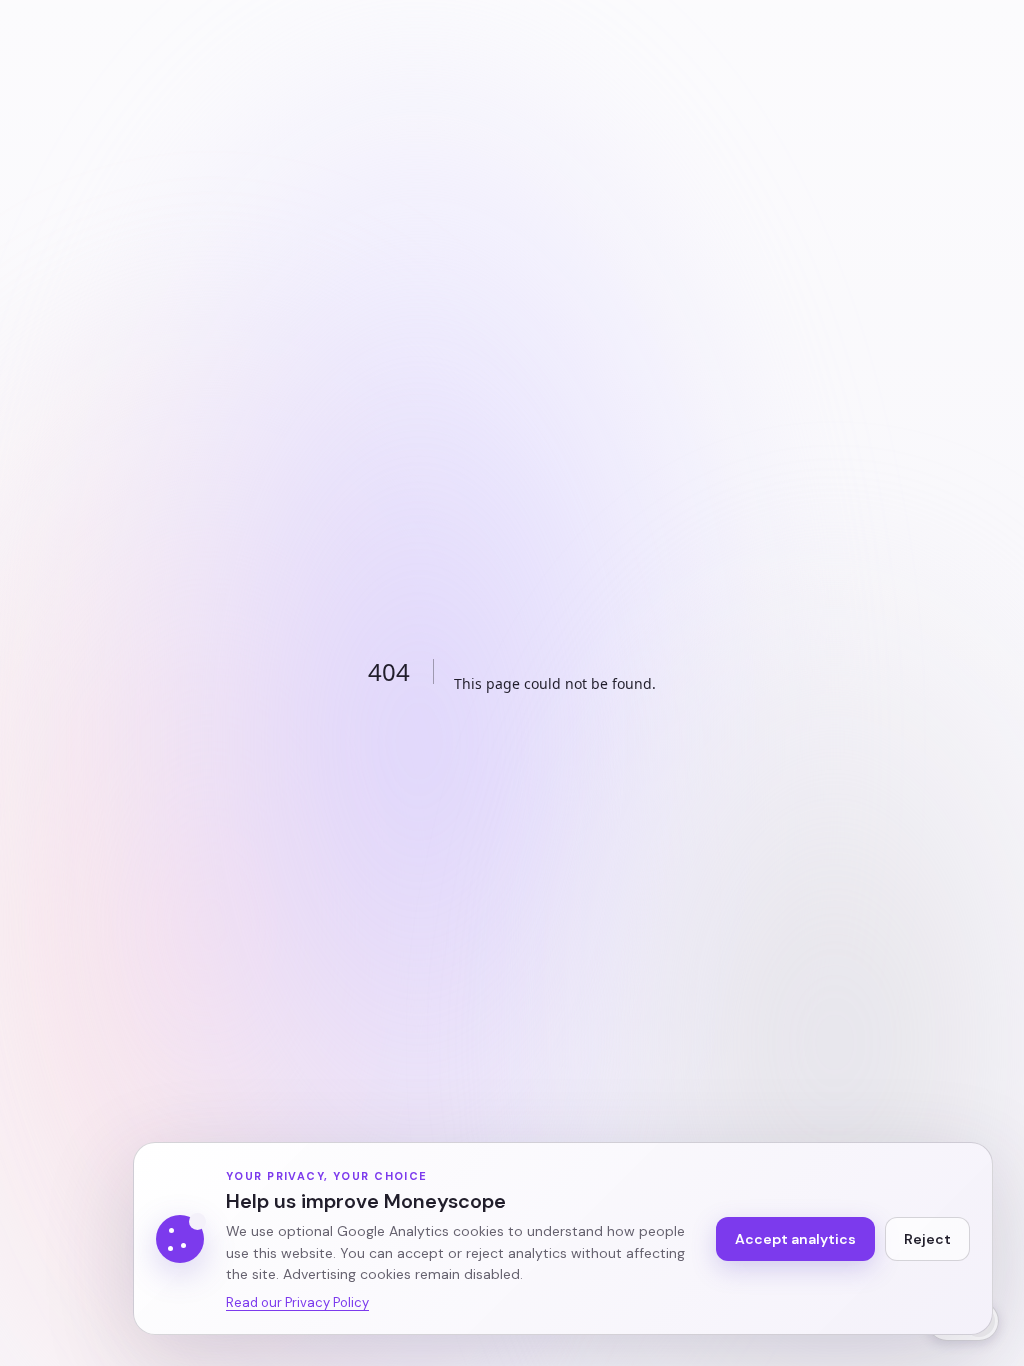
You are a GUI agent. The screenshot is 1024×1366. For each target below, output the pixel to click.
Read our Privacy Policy (297, 1302)
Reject (927, 1239)
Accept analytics (795, 1239)
